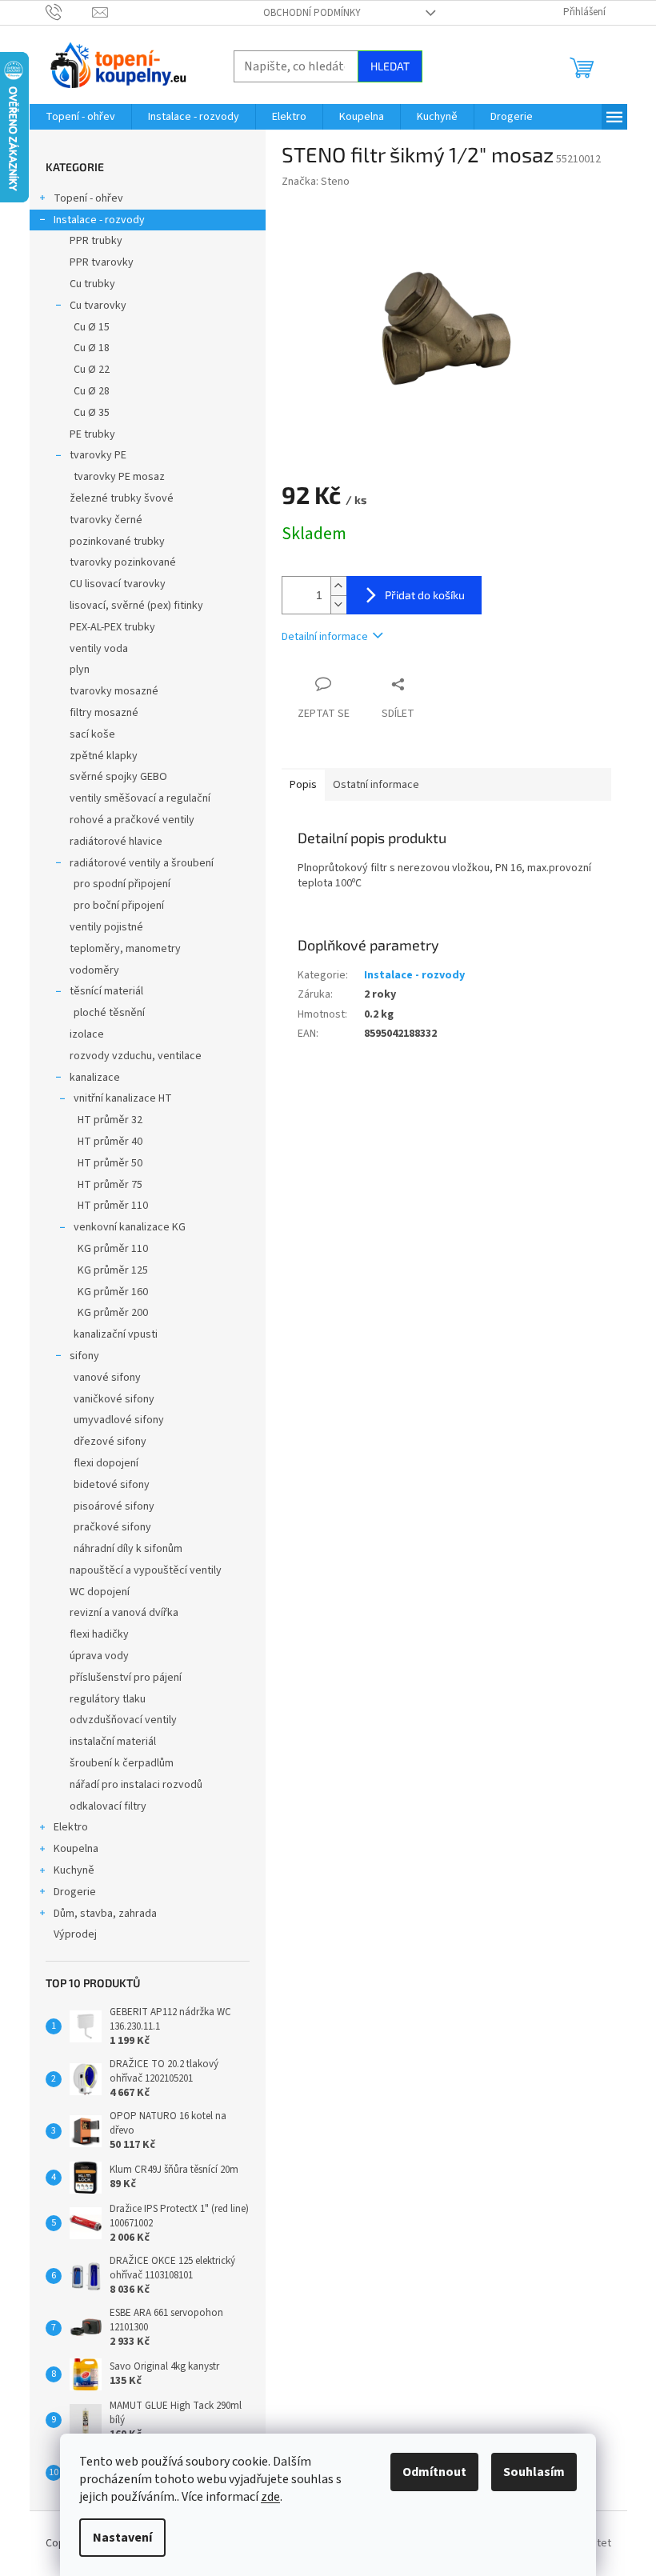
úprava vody (99, 1656)
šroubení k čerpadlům (122, 1763)
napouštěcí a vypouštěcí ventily (146, 1570)
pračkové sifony (112, 1527)
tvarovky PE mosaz (119, 477)
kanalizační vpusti (116, 1334)
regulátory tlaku (108, 1699)
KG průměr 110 (113, 1249)
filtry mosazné (104, 713)
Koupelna (76, 1849)
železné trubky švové (122, 498)
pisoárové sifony (114, 1506)
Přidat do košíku (425, 595)
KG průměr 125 (113, 1270)
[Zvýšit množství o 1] (338, 586)
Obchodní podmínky (312, 13)
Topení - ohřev (88, 198)
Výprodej (75, 1934)
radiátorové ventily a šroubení (142, 863)
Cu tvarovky (98, 306)
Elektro (71, 1827)
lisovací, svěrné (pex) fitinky (136, 606)
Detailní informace (325, 637)
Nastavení (122, 2538)
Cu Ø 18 (92, 348)
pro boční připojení (119, 906)
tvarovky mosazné (114, 691)
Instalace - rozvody (99, 220)
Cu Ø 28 (92, 391)
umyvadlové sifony (119, 1420)
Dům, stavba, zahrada (105, 1914)
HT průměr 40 (110, 1142)
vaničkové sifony (114, 1399)
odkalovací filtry (108, 1806)
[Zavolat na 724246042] (69, 12)
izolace (87, 1034)
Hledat (390, 66)
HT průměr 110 (113, 1206)
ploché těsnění (109, 1013)
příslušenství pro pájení (126, 1678)
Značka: (316, 182)
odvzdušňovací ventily (123, 1720)
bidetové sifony (112, 1485)
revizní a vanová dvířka (124, 1613)
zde (270, 2497)
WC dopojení (100, 1592)
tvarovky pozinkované (123, 562)
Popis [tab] (303, 785)
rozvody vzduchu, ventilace (136, 1056)
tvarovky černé (106, 520)
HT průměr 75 (110, 1185)
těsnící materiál (106, 991)
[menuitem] (80, 117)
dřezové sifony (110, 1442)
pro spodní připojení (122, 884)
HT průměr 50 (110, 1163)
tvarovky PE (98, 455)
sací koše (92, 734)
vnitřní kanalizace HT (123, 1098)
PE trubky (92, 434)
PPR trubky (96, 241)
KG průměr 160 (113, 1292)
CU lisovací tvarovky (118, 584)
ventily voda (99, 649)
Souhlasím (534, 2472)
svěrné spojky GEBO (118, 777)
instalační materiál (113, 1742)
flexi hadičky (99, 1634)
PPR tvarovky (102, 262)
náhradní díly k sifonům (128, 1549)
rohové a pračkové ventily (132, 820)
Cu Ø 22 (92, 370)
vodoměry (94, 970)
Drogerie (75, 1892)
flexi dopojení (106, 1463)
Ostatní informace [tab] (376, 785)
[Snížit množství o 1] (338, 604)
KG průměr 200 (113, 1313)
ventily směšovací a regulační (140, 798)
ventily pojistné (106, 927)
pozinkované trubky (117, 542)
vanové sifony (107, 1378)
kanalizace (95, 1078)
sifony (84, 1356)
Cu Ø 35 (92, 413)
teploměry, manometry (125, 949)
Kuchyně (74, 1870)
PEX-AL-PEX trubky (112, 627)
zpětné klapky (104, 756)
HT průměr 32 (110, 1120)
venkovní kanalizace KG (130, 1227)
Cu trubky (92, 284)
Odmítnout (434, 2472)
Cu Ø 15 (92, 327)
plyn (80, 670)
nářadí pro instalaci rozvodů (136, 1785)
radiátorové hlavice (116, 842)
